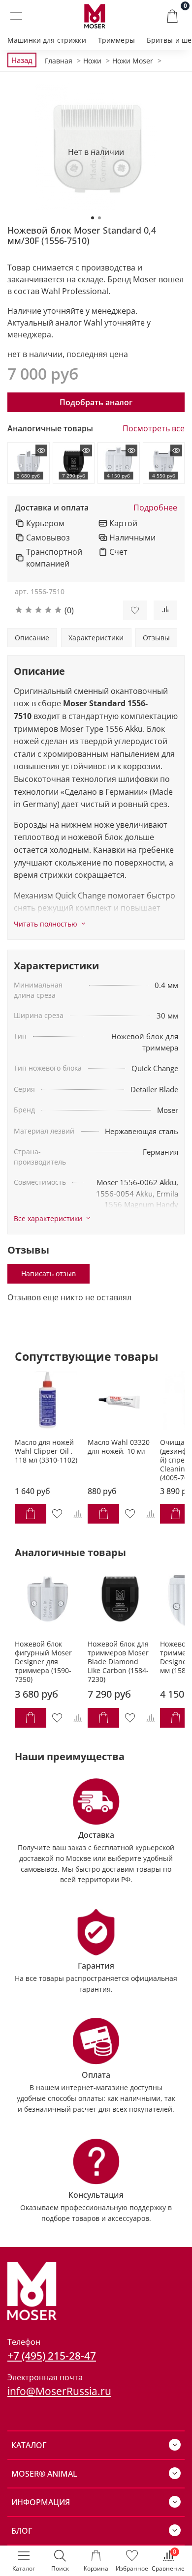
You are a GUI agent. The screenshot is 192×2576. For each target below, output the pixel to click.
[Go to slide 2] (99, 218)
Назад (22, 60)
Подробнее (155, 508)
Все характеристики (48, 1219)
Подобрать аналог (96, 402)
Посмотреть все (154, 429)
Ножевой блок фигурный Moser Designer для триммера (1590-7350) (43, 1662)
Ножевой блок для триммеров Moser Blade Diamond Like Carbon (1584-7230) (118, 1662)
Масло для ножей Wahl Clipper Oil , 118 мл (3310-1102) (46, 1452)
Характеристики (96, 638)
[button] (62, 610)
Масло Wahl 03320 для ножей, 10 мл (119, 1447)
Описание (32, 638)
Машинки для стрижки (47, 40)
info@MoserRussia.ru (59, 2391)
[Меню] (16, 16)
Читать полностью (46, 924)
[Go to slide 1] (93, 218)
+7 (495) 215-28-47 (52, 2355)
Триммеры (116, 40)
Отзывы (156, 638)
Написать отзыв (48, 1273)
